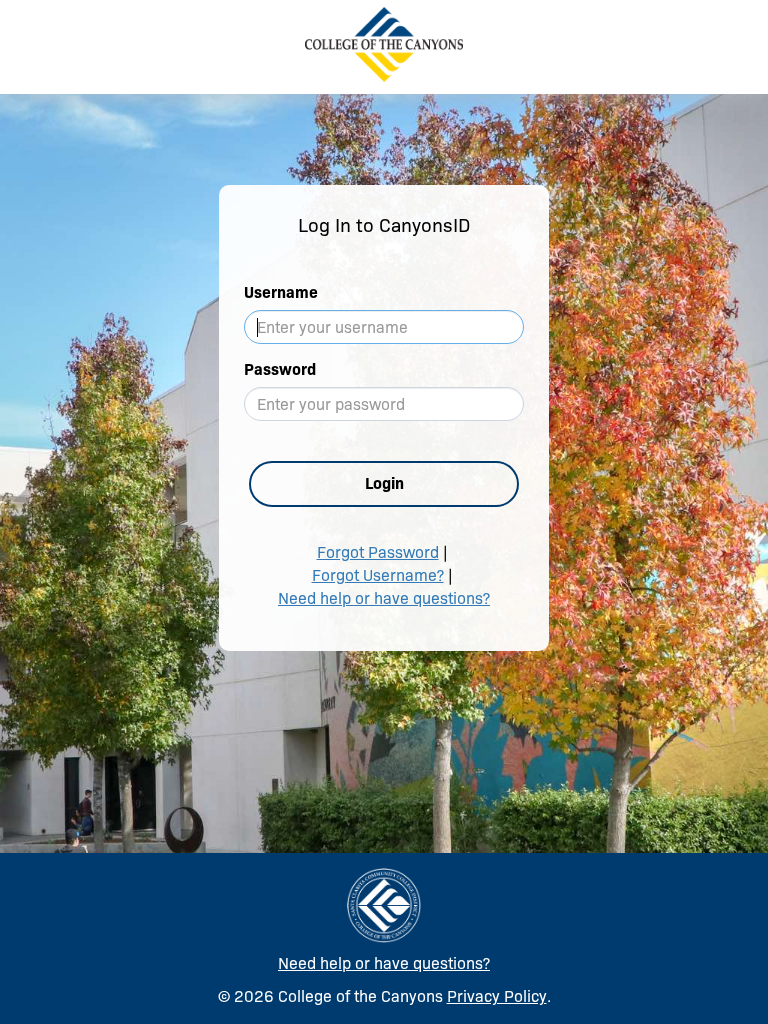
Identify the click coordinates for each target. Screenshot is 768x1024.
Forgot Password (378, 552)
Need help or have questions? (384, 598)
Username (281, 292)
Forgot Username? (378, 575)
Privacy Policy (497, 996)
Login (384, 483)
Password (280, 369)
